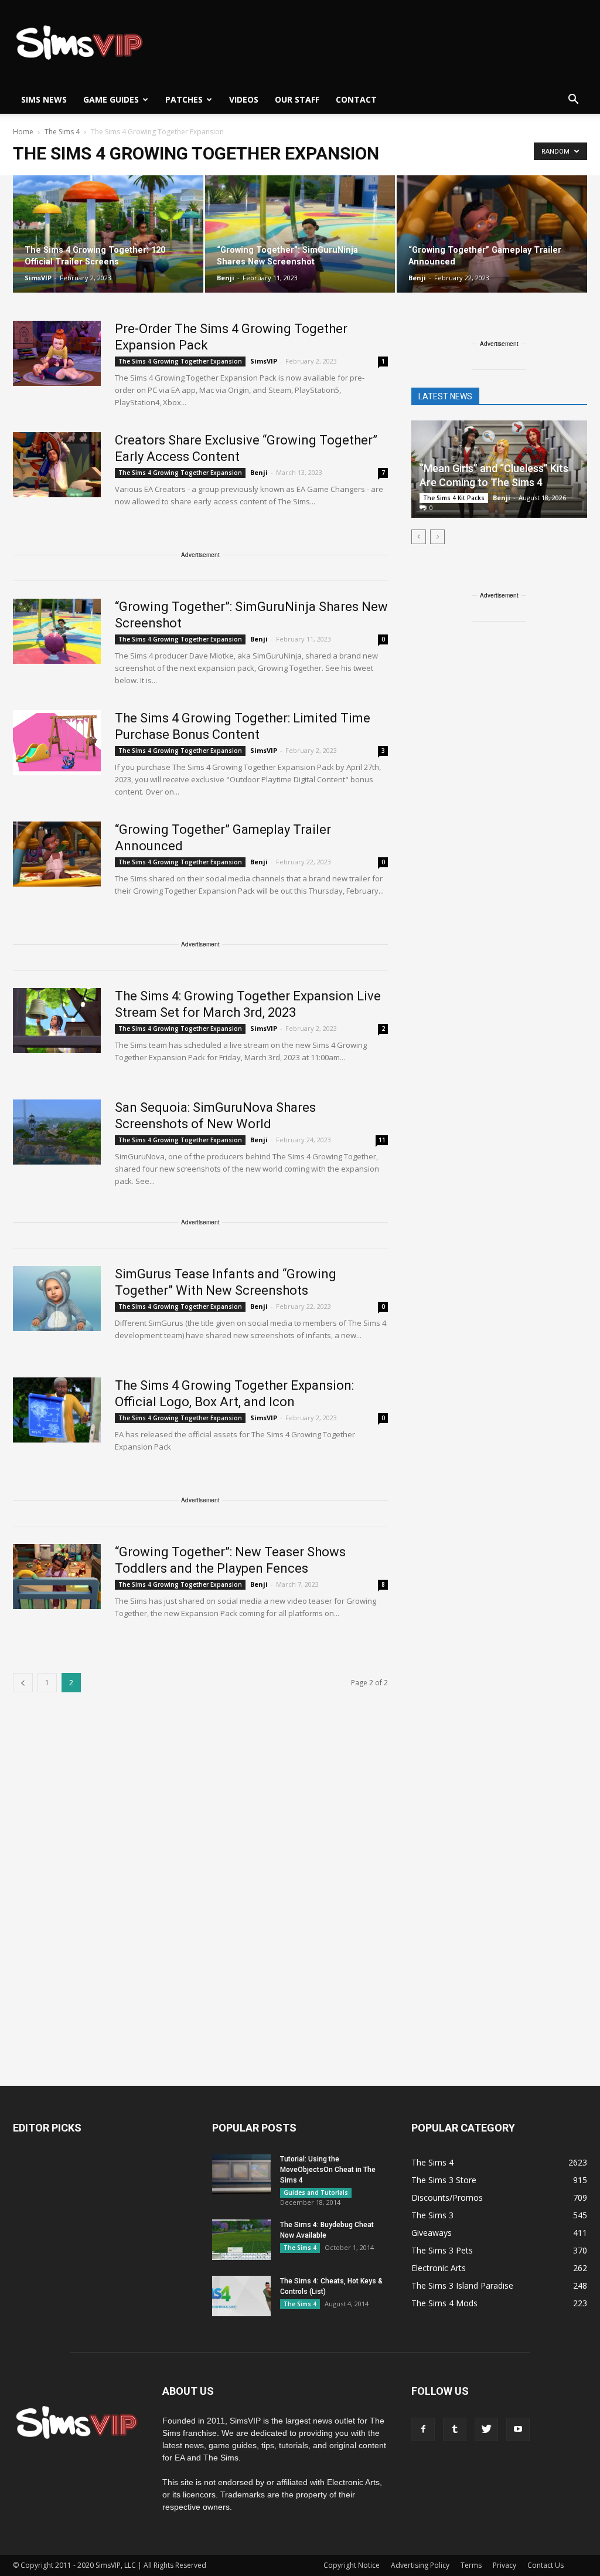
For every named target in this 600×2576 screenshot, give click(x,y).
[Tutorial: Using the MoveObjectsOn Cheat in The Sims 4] (241, 2174)
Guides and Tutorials (316, 2193)
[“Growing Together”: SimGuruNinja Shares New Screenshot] (300, 234)
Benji (226, 278)
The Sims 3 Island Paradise (462, 2285)
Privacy (504, 2565)
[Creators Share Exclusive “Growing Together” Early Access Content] (57, 465)
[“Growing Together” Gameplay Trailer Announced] (492, 234)
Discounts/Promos (447, 2197)
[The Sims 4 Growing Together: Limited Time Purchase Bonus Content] (57, 743)
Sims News (44, 99)
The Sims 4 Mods (444, 2303)
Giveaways (432, 2233)
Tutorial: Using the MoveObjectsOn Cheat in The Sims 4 (328, 2170)
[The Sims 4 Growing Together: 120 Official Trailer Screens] (108, 234)
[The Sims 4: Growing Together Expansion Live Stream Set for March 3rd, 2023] (57, 1021)
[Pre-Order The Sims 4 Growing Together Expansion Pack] (57, 353)
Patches (184, 99)
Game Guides (111, 99)
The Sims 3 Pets (442, 2250)
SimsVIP (38, 278)
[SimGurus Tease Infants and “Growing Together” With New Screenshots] (57, 1299)
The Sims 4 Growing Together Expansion (180, 361)
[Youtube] (518, 2429)
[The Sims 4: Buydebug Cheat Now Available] (241, 2240)
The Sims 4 (300, 2248)
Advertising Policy (420, 2565)
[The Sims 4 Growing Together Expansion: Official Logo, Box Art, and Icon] (57, 1410)
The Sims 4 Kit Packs (454, 498)
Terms (471, 2565)
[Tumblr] (455, 2429)
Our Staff (297, 99)
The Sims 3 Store (444, 2180)
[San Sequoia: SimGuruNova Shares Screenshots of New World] (57, 1132)
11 (382, 1140)
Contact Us (546, 2565)
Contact (356, 99)
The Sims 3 (432, 2215)
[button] (573, 100)
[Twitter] (486, 2429)
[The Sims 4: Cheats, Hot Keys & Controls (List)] (241, 2296)
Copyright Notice (352, 2565)
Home (23, 132)
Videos (244, 99)
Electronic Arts (439, 2268)
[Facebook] (423, 2429)
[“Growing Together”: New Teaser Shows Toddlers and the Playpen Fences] (57, 1577)
